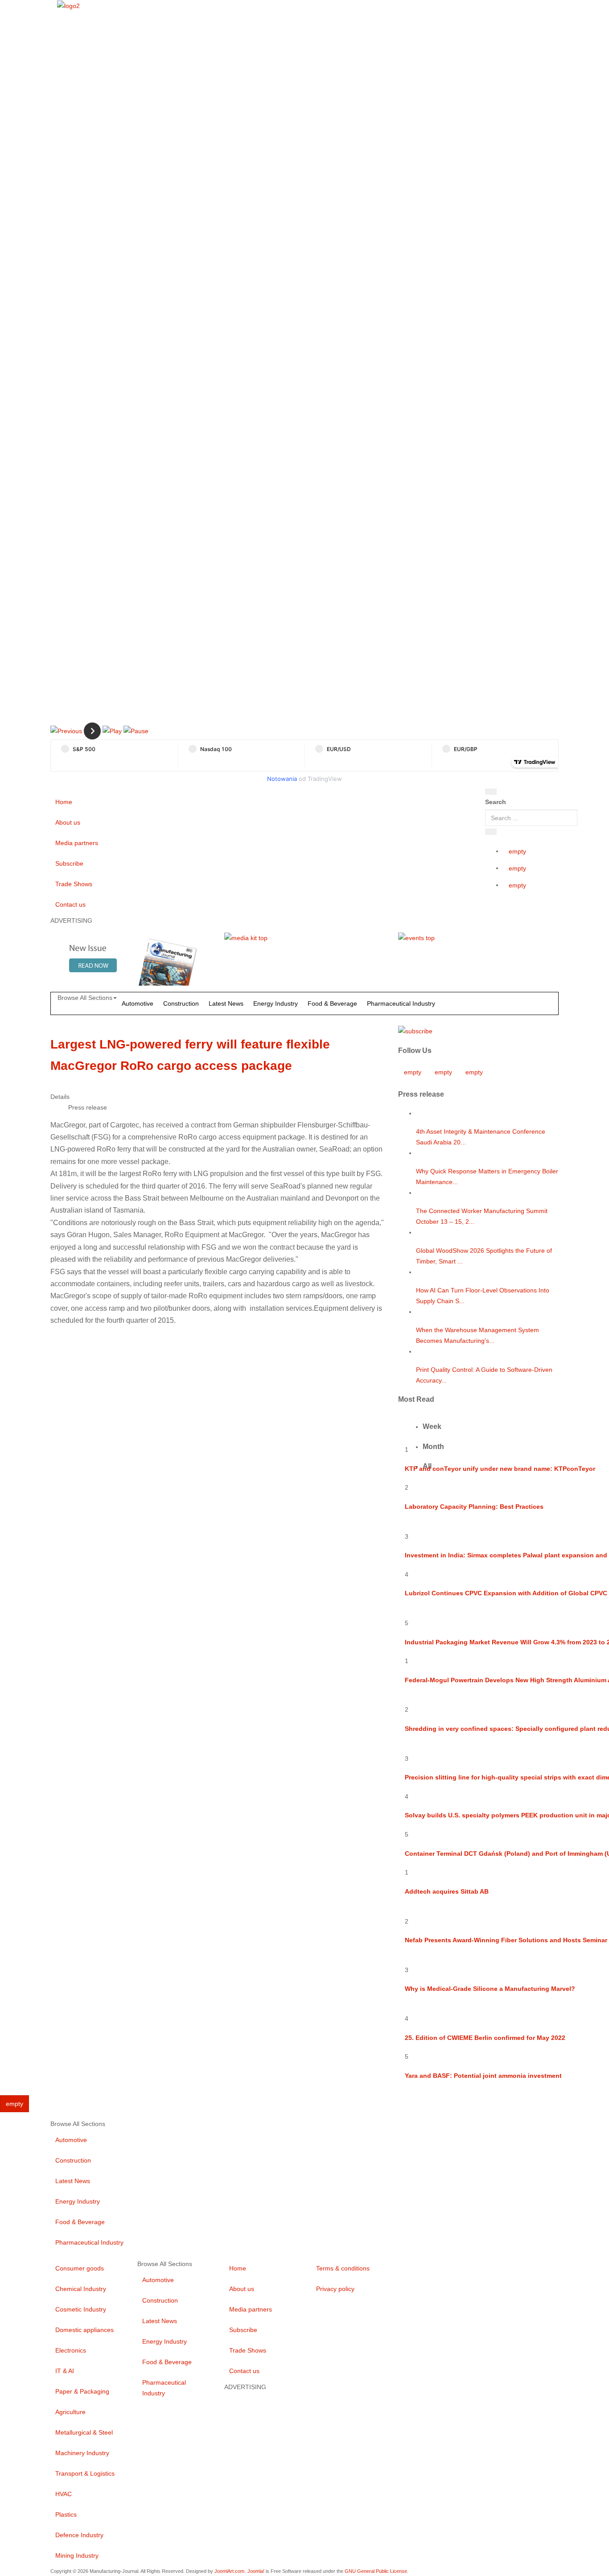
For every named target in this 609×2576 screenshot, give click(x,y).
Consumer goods (80, 2268)
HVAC (64, 2494)
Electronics (71, 2350)
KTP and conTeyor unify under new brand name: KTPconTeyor (500, 1469)
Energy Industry (276, 1003)
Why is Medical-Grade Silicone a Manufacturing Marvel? (490, 1989)
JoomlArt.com (229, 2571)
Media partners (77, 843)
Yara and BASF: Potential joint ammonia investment (483, 2076)
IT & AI (65, 2371)
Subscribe (69, 863)
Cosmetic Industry (81, 2309)
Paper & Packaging (82, 2391)
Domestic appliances (84, 2330)
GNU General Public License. (377, 2571)
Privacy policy (335, 2289)
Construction (181, 1003)
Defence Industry (79, 2535)
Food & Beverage (332, 1003)
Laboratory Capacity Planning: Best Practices (474, 1507)
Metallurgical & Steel (84, 2432)
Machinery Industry (82, 2453)
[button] (66, 731)
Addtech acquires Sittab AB (447, 1891)
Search (496, 802)
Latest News (226, 1003)
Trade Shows (74, 884)
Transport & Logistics (85, 2473)
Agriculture (70, 2412)
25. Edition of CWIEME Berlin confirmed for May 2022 (485, 2038)
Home (64, 802)
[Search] (491, 792)
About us (68, 822)
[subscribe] (415, 1031)
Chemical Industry (81, 2289)
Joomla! (256, 2571)
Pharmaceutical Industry (401, 1003)
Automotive (138, 1003)
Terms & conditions (343, 2268)
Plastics (66, 2514)
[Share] (491, 832)
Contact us (70, 904)
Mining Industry (77, 2555)
